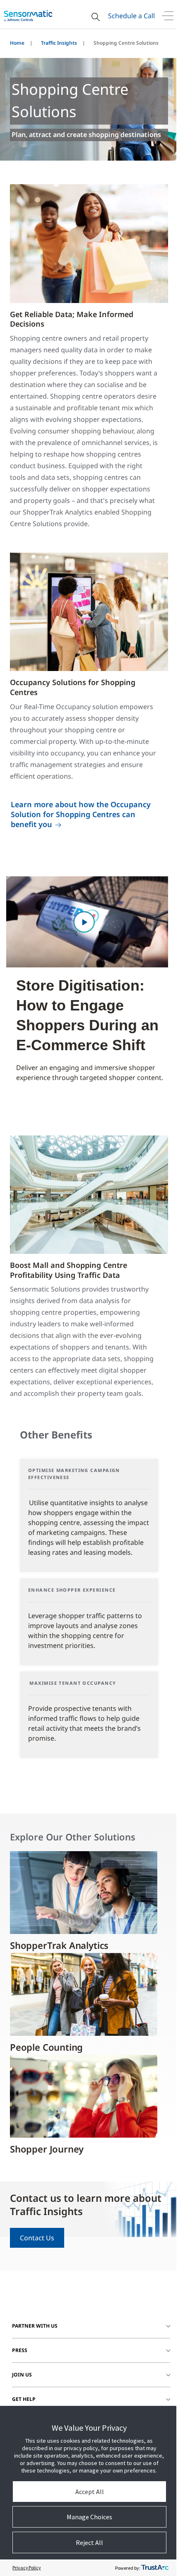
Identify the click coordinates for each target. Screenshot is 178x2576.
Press (20, 2350)
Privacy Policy (27, 2568)
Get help (24, 2399)
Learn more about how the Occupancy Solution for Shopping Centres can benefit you (81, 814)
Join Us (22, 2375)
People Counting (46, 2047)
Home (17, 43)
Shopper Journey (47, 2149)
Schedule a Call (131, 16)
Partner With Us (35, 2326)
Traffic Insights (59, 43)
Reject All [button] (89, 2542)
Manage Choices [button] (89, 2517)
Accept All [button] (90, 2492)
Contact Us (37, 2238)
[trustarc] (155, 2568)
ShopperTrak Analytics (59, 1945)
